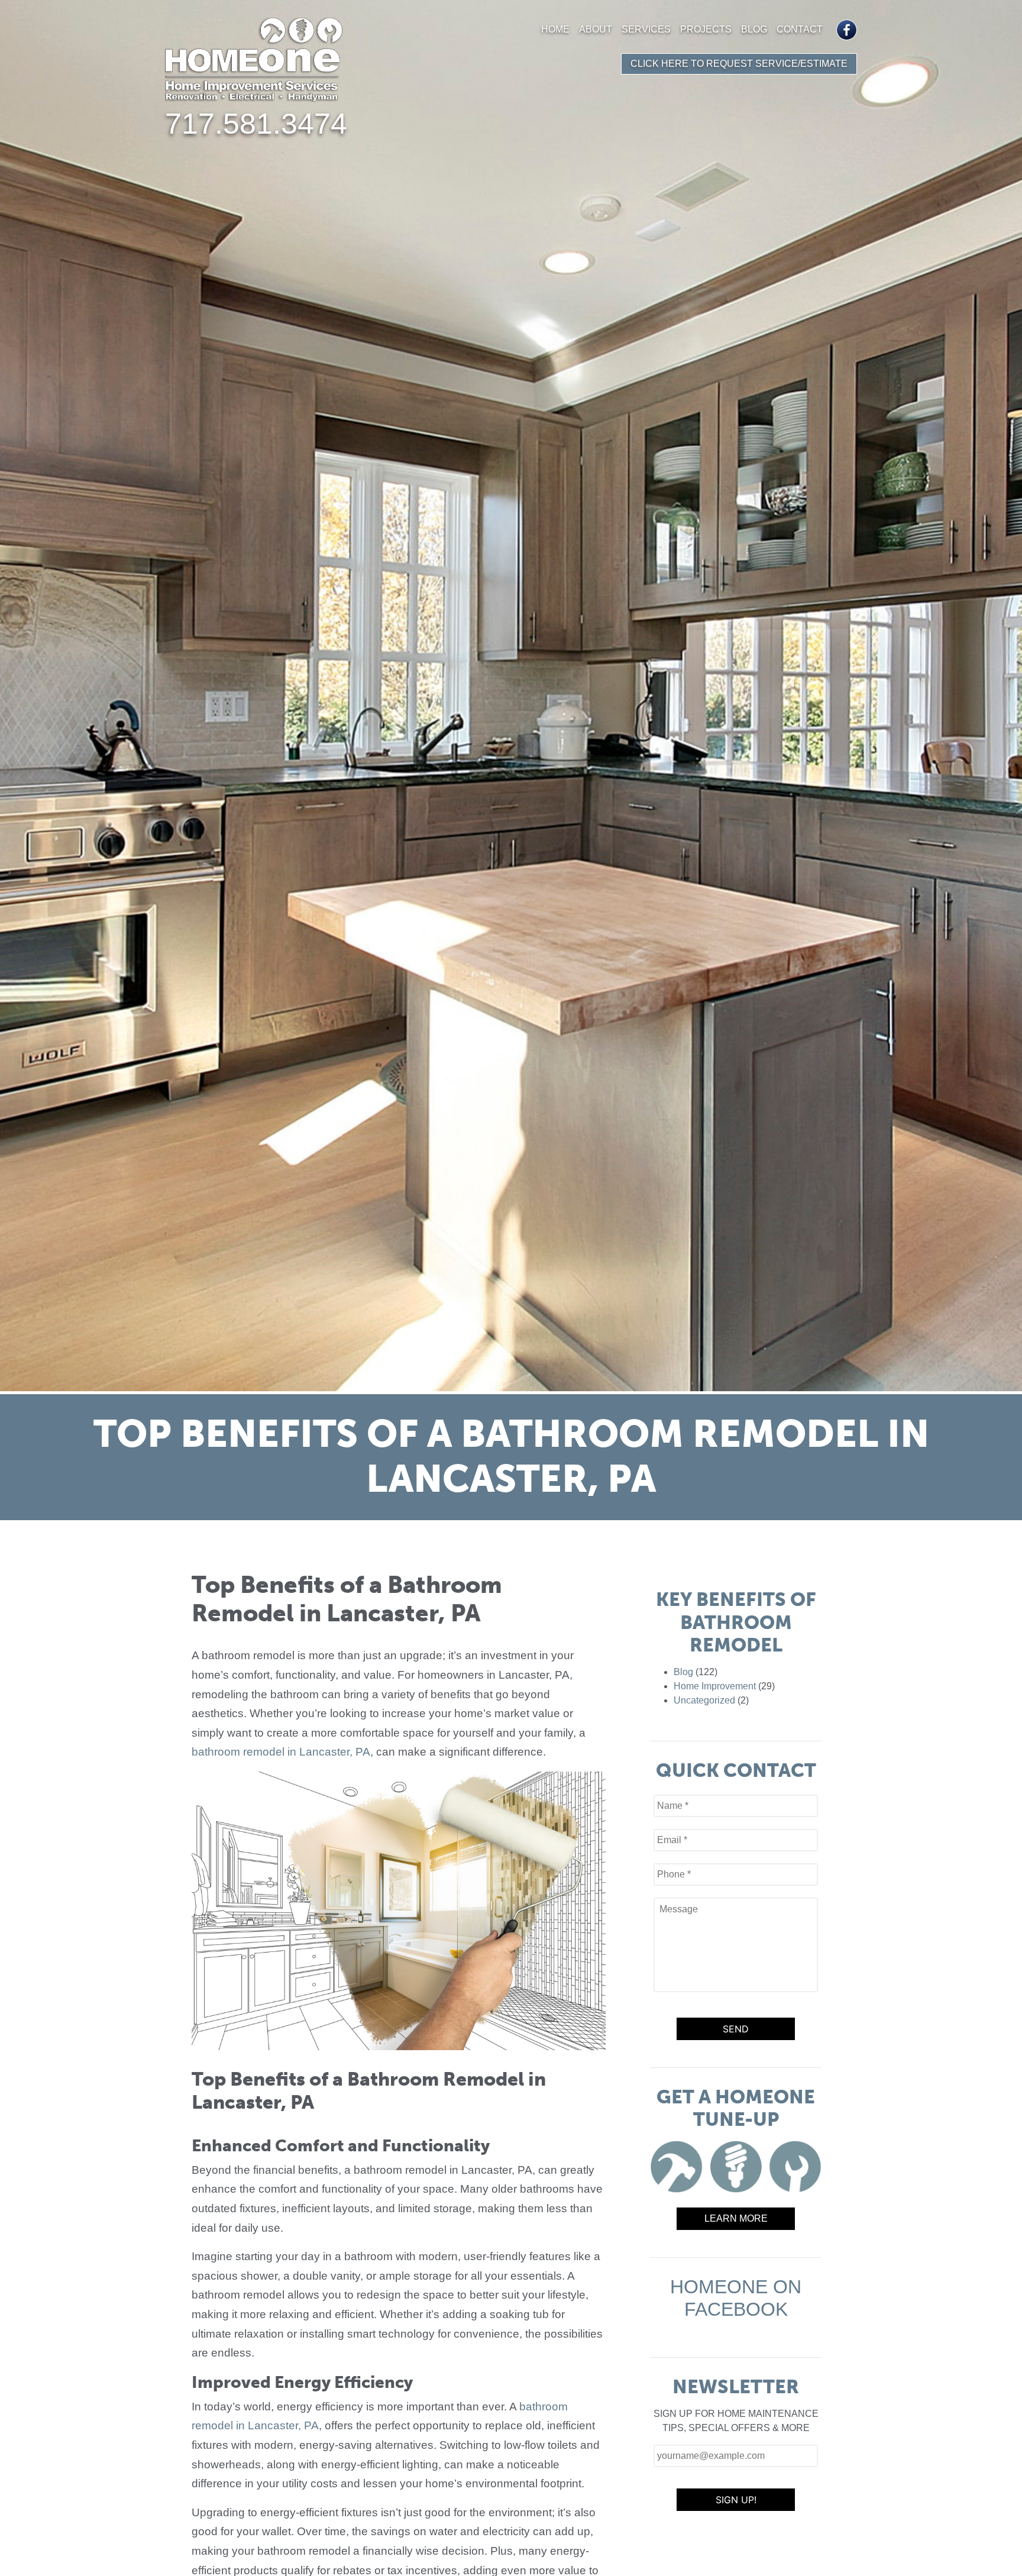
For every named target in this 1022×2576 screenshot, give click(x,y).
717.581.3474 (256, 124)
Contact (800, 29)
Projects (706, 29)
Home (555, 29)
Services (646, 29)
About (596, 29)
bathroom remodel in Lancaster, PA (281, 1752)
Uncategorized (704, 1700)
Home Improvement (715, 1686)
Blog (754, 29)
